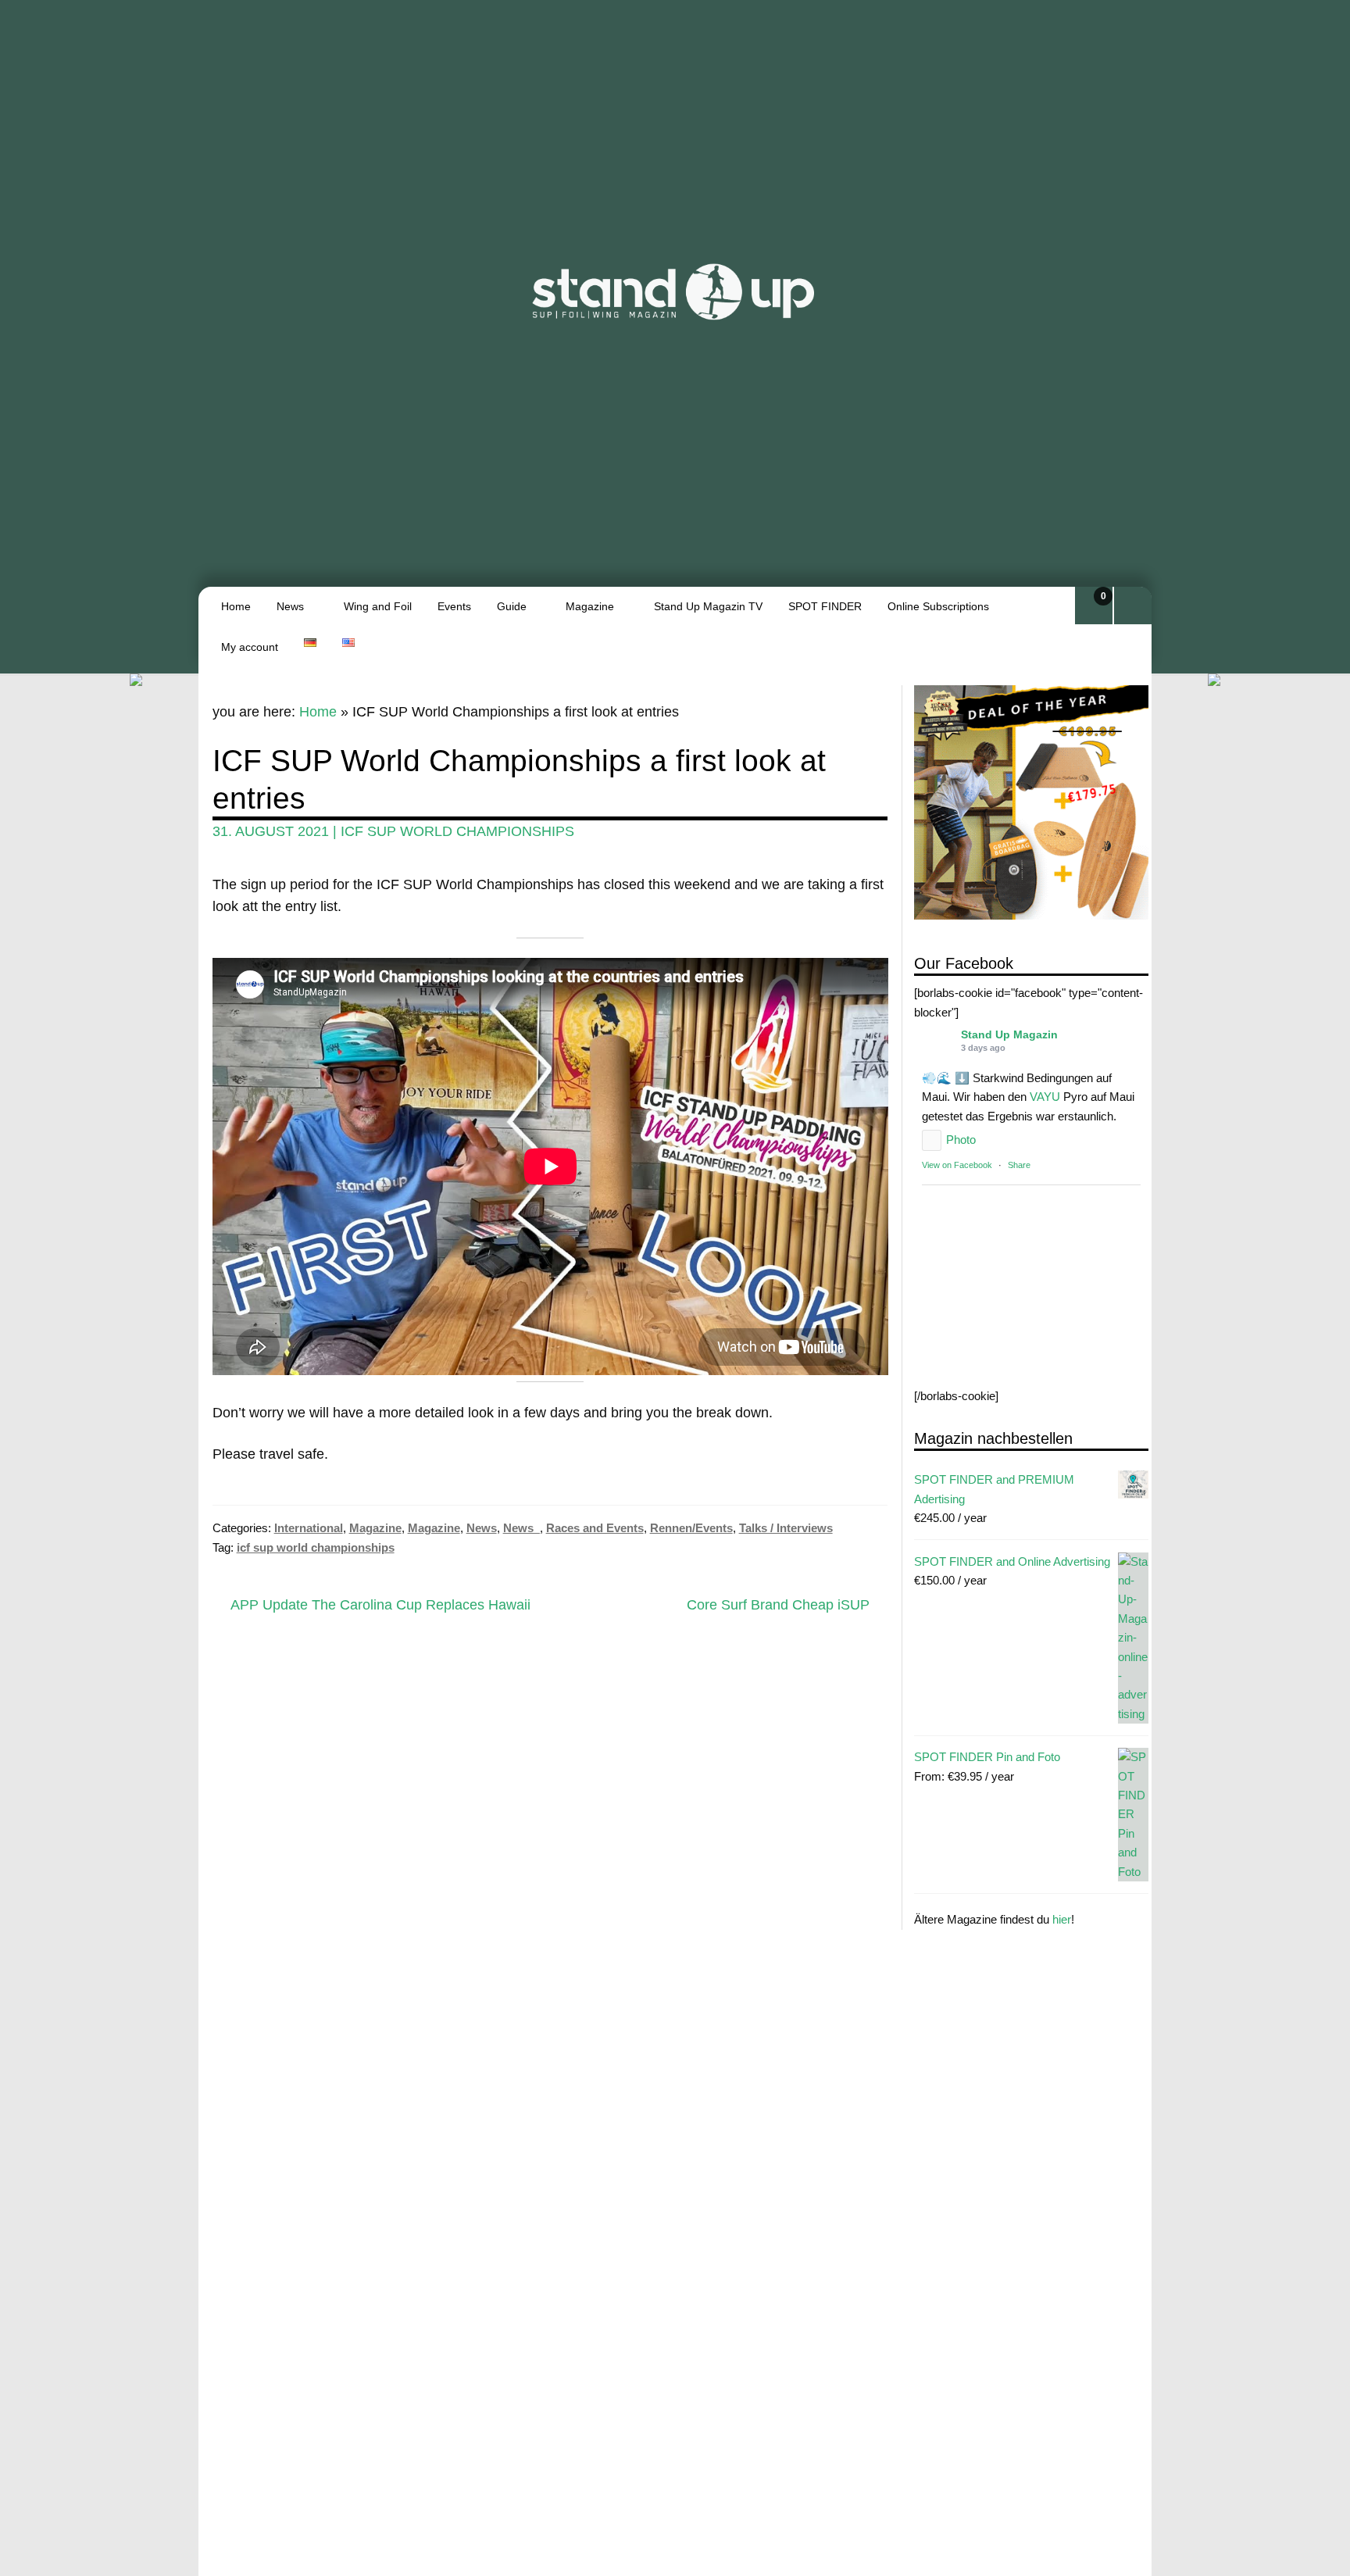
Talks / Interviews (786, 1528)
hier (1062, 1919)
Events (454, 606)
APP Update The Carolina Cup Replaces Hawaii (380, 1606)
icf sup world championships (457, 831)
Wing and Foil (378, 606)
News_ (521, 1528)
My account (250, 647)
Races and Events (595, 1528)
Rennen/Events (691, 1528)
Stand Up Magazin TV (708, 606)
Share (1019, 1165)
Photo (961, 1140)
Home (236, 606)
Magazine (590, 606)
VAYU (1045, 1097)
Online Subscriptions (938, 606)
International (309, 1528)
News (290, 606)
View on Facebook (957, 1165)
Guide (512, 606)
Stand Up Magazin (1009, 1034)
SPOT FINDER (825, 606)
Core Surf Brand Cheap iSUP (778, 1606)
